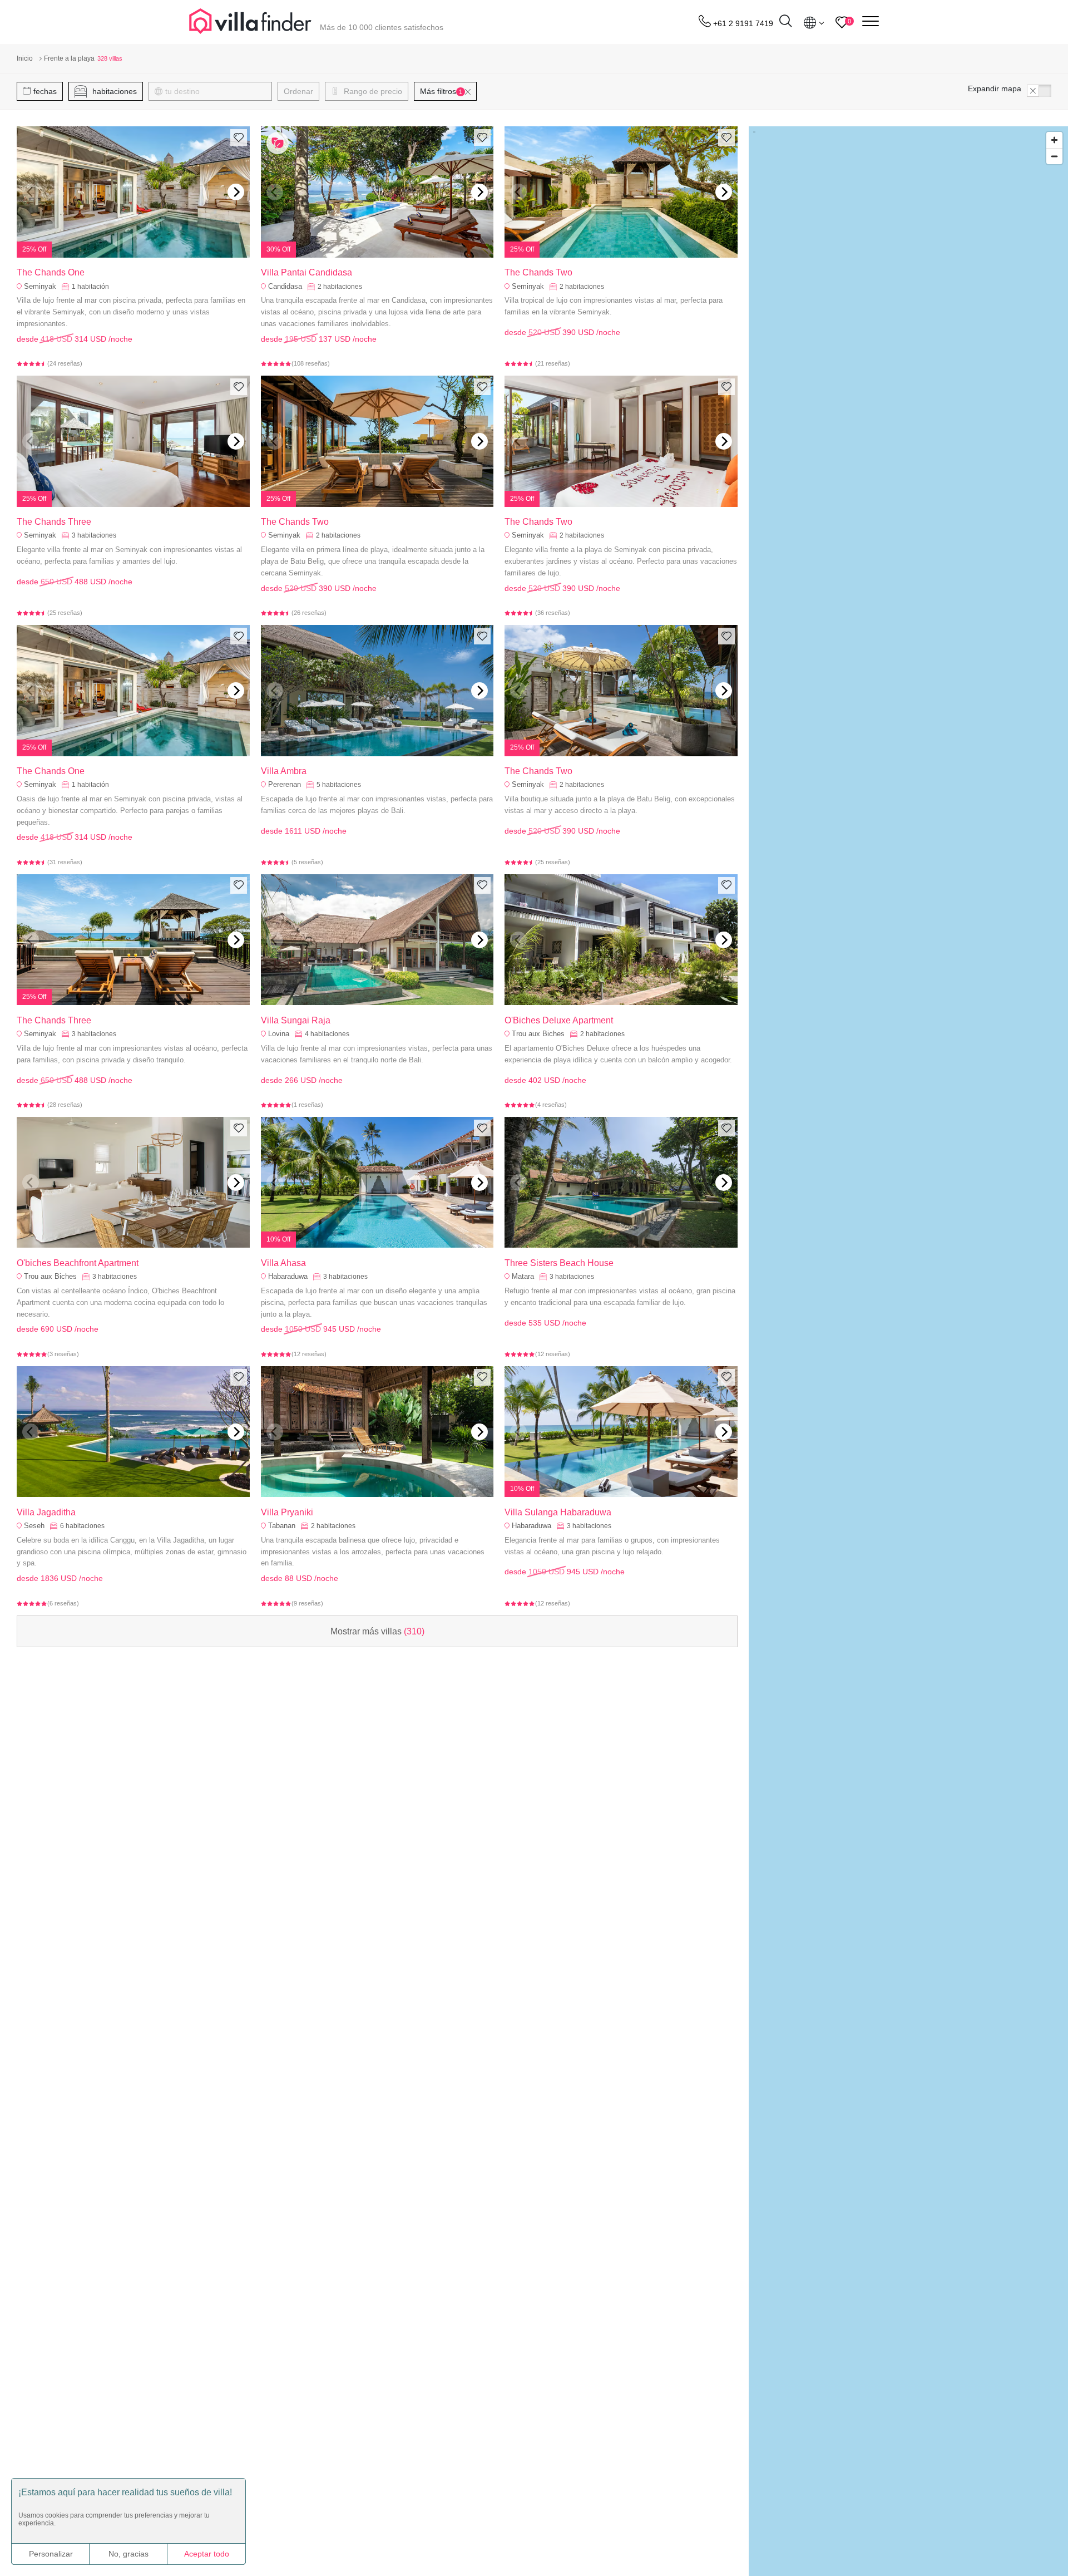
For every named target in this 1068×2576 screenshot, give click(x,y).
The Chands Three (54, 522)
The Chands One (51, 272)
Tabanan (282, 1526)
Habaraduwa (288, 1276)
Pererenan (285, 784)
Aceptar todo (207, 2554)
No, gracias (128, 2554)
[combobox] (216, 91)
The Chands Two (538, 272)
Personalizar (51, 2554)
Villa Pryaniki (287, 1512)
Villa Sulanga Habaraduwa (558, 1512)
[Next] (236, 192)
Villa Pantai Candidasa (306, 272)
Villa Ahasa (283, 1263)
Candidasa (285, 286)
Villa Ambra (284, 771)
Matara (523, 1276)
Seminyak (40, 286)
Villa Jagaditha (46, 1512)
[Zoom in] (1054, 140)
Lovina (279, 1034)
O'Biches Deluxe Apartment (559, 1020)
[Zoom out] (1054, 156)
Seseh (34, 1526)
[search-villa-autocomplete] (785, 23)
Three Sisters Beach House (559, 1263)
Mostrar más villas (377, 1631)
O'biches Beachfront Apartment (78, 1263)
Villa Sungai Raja (296, 1020)
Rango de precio (372, 91)
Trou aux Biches (538, 1034)
